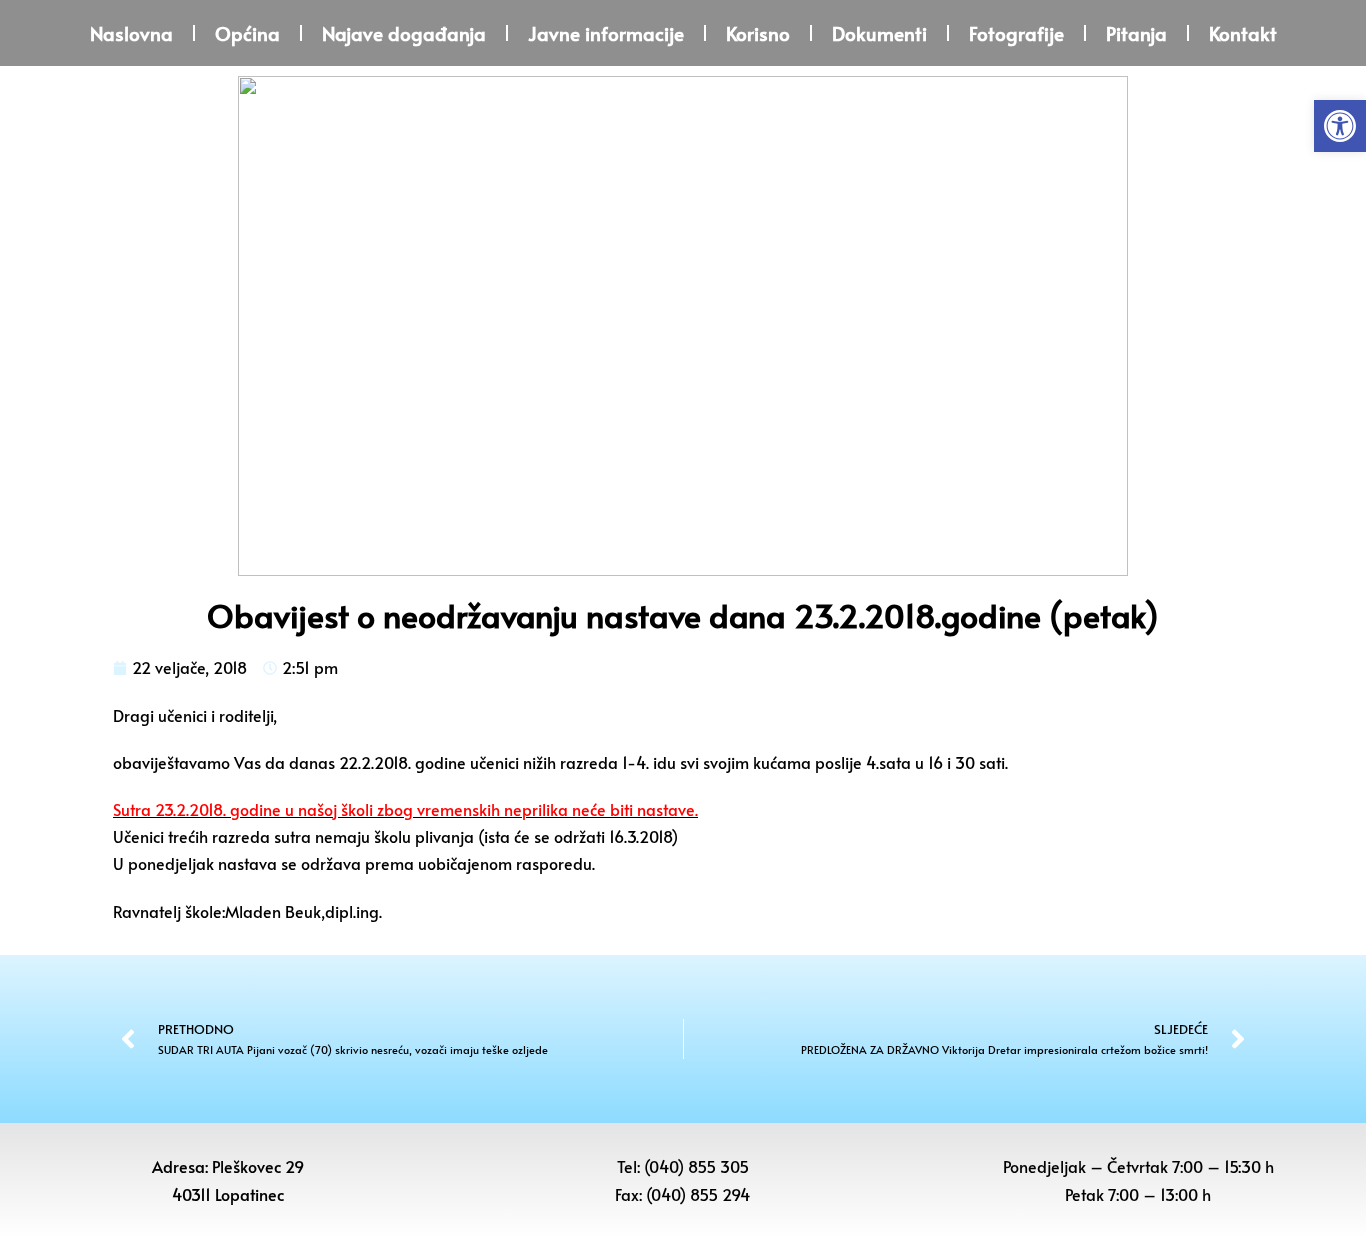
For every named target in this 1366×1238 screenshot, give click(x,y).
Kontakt (1243, 33)
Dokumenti (879, 33)
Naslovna (131, 33)
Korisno (758, 33)
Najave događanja (404, 33)
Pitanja (1136, 33)
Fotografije (1016, 33)
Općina (247, 33)
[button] (1340, 126)
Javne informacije (606, 33)
